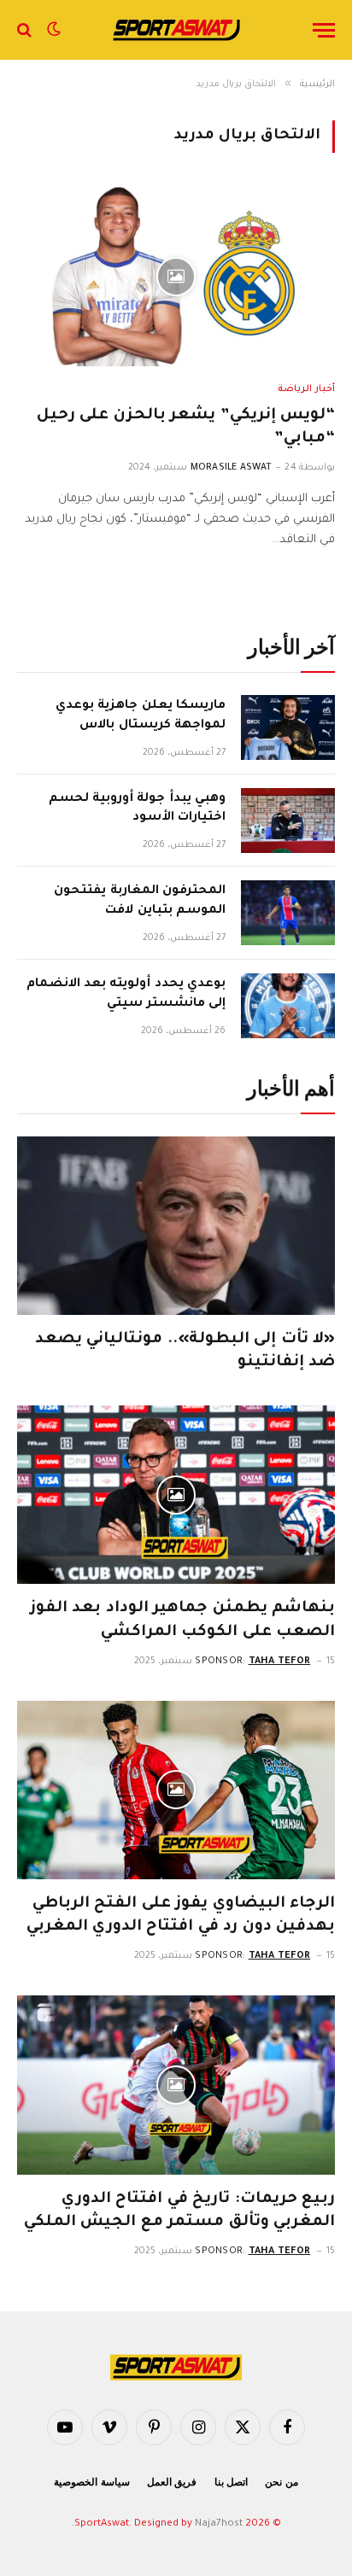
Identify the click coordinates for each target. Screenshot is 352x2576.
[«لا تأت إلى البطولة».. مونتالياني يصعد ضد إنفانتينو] (176, 1226)
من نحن (282, 2482)
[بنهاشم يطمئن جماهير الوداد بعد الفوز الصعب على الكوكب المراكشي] (176, 1495)
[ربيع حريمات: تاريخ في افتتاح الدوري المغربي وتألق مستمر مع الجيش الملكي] (176, 2085)
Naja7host (219, 2524)
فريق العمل (172, 2482)
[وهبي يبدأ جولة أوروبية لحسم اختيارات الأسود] (288, 821)
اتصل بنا (232, 2482)
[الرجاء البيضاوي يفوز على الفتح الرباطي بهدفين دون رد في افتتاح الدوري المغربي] (176, 1790)
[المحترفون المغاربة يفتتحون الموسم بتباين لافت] (288, 913)
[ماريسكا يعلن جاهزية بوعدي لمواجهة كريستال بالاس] (288, 727)
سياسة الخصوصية (92, 2482)
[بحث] (26, 30)
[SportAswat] (176, 30)
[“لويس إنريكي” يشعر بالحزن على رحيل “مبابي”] (176, 276)
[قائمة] (324, 30)
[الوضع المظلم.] (54, 30)
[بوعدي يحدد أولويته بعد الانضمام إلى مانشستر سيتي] (288, 1006)
